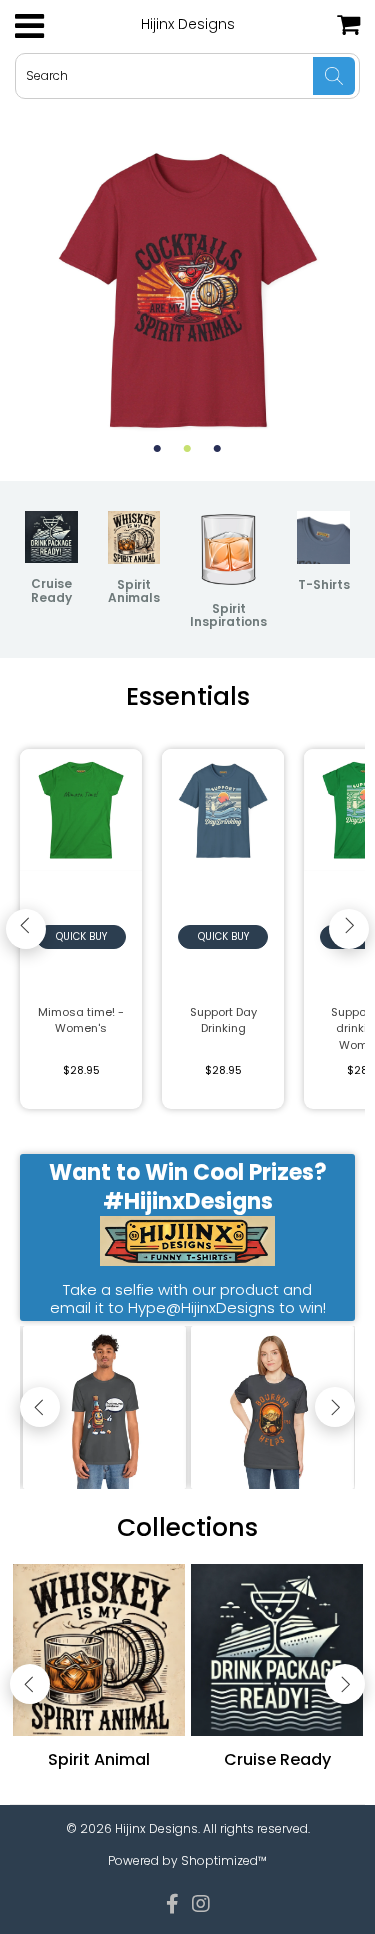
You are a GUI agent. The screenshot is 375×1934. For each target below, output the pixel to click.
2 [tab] (188, 449)
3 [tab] (218, 449)
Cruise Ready (51, 590)
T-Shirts (324, 584)
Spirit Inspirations (228, 615)
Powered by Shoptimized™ (187, 1860)
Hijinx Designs (188, 24)
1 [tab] (158, 449)
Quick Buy (81, 936)
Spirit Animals (134, 591)
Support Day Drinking (223, 1020)
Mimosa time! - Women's (81, 1020)
